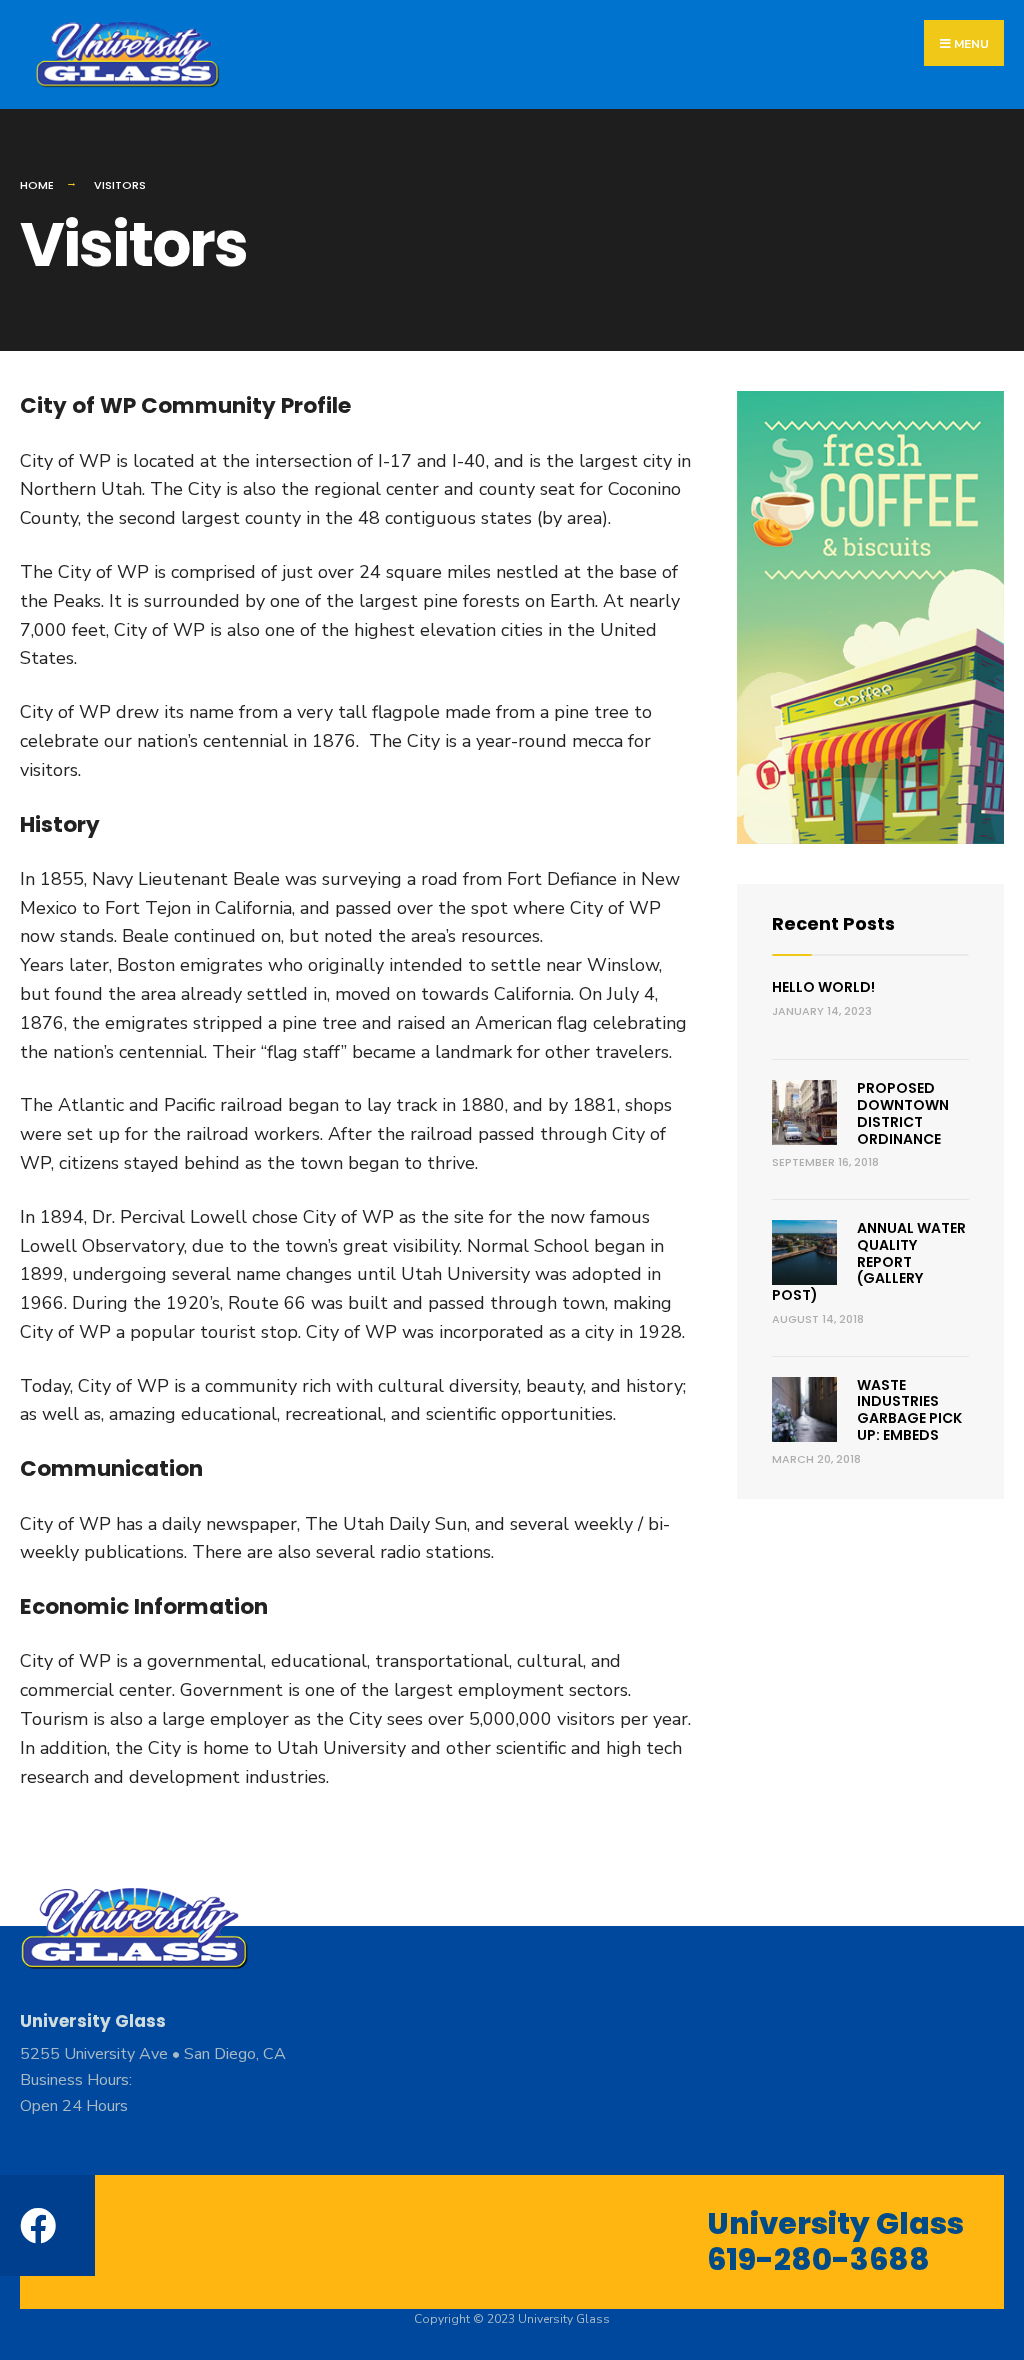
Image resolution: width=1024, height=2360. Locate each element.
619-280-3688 (818, 2259)
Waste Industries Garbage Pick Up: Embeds (909, 1410)
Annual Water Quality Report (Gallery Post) (869, 1261)
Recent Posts (833, 923)
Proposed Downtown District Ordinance (903, 1113)
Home (37, 185)
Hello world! (823, 987)
